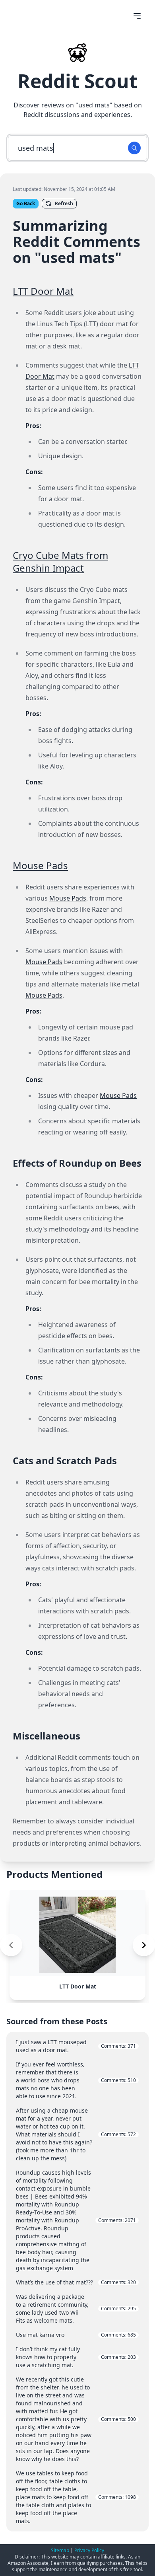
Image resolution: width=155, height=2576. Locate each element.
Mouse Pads (40, 865)
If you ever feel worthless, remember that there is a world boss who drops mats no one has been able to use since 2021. (76, 2080)
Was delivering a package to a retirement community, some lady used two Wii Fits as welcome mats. (76, 2308)
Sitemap (60, 2550)
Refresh (64, 203)
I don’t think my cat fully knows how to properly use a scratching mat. (76, 2357)
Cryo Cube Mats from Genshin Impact (60, 561)
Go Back (26, 203)
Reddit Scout (77, 81)
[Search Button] (134, 148)
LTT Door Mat (43, 291)
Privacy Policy (89, 2550)
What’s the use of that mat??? (76, 2282)
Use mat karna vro (76, 2335)
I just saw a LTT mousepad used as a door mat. (76, 2046)
